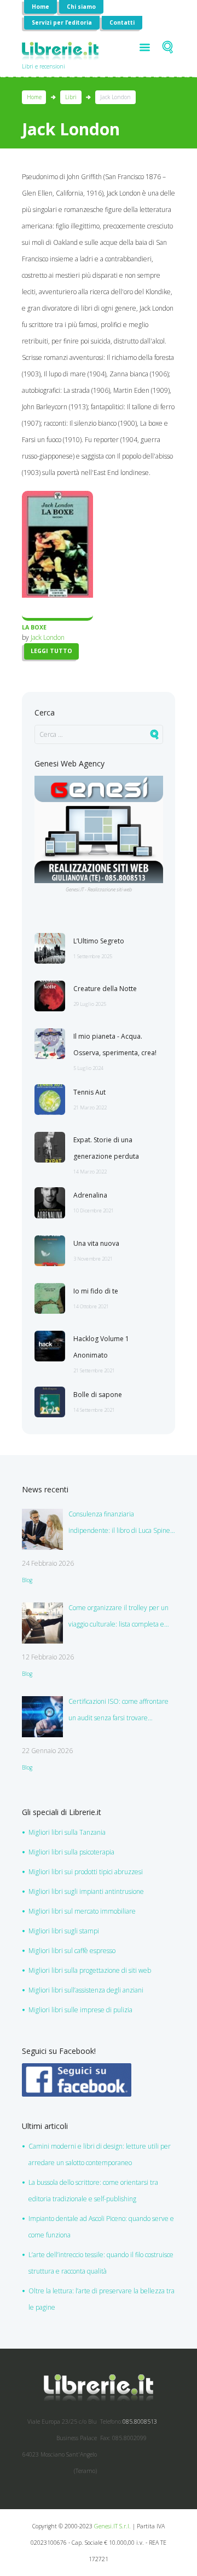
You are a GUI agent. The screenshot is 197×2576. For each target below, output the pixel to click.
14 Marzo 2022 (90, 1172)
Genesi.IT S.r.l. (112, 2526)
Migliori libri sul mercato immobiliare (82, 1911)
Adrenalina (90, 1195)
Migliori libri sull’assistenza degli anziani (86, 1990)
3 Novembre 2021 (93, 1259)
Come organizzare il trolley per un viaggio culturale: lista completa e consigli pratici (118, 1618)
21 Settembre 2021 (94, 1370)
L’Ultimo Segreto (99, 941)
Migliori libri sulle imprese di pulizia (80, 2010)
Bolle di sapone (98, 1395)
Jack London (48, 637)
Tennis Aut (89, 1092)
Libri (71, 97)
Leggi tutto (51, 651)
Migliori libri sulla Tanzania (67, 1832)
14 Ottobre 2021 (91, 1306)
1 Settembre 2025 (93, 956)
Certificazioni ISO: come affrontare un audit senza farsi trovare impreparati (118, 1711)
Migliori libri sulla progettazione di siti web (90, 1970)
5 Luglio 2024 (88, 1068)
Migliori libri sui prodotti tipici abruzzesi (86, 1872)
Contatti (122, 22)
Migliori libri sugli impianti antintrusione (86, 1891)
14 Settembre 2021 (94, 1410)
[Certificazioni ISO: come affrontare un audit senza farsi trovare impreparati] (42, 1717)
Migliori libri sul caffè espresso (72, 1951)
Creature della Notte (105, 989)
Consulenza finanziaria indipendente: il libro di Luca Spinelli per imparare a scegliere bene (122, 1524)
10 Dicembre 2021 (94, 1210)
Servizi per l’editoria (62, 22)
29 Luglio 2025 (90, 1004)
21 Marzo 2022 (90, 1107)
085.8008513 (140, 2422)
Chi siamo (81, 7)
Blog (27, 1580)
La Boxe (34, 627)
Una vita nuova (96, 1243)
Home (40, 7)
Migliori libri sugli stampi (64, 1931)
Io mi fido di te (96, 1291)
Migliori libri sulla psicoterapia (71, 1852)
